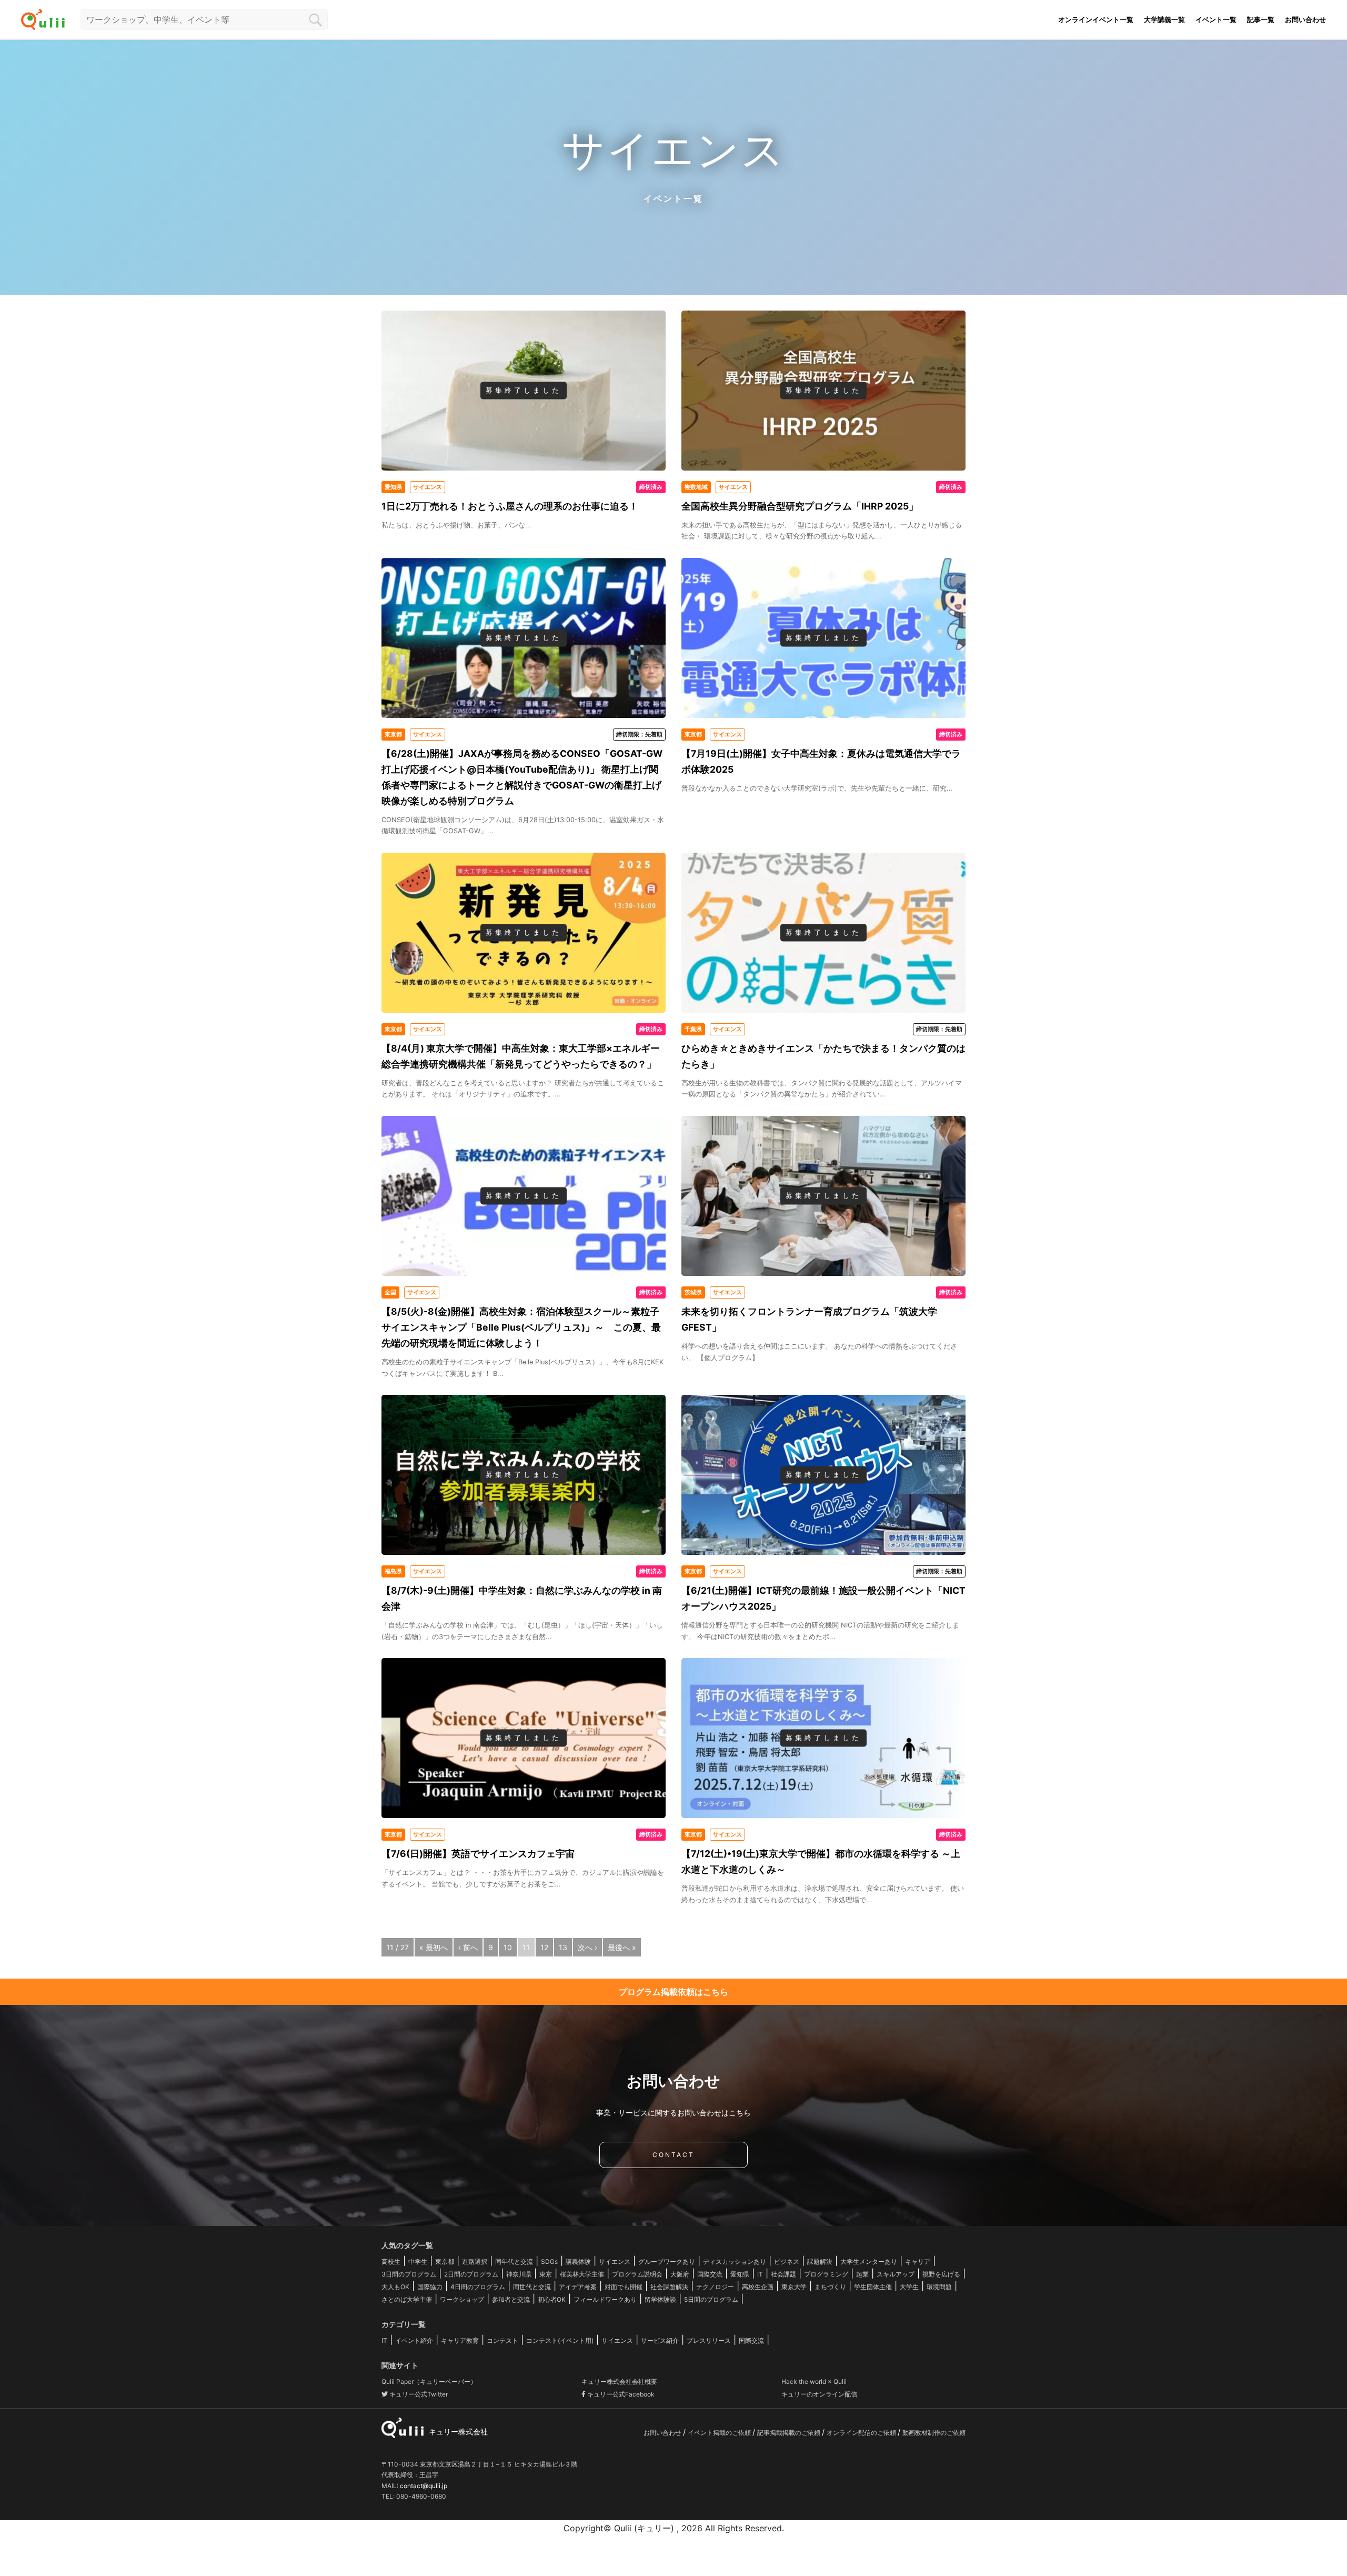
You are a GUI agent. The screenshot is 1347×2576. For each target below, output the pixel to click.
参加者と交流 (511, 2299)
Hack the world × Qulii (814, 2382)
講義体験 (578, 2262)
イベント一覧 (1216, 19)
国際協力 (430, 2287)
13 (563, 1947)
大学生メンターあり (869, 2262)
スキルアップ (896, 2274)
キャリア (918, 2262)
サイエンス (615, 2262)
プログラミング (826, 2274)
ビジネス (787, 2262)
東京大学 (794, 2287)
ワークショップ (462, 2299)
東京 (546, 2274)
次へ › (587, 1947)
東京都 (445, 2262)
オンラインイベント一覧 (1096, 19)
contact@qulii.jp (424, 2486)
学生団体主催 (873, 2287)
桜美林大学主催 (582, 2274)
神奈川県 (519, 2274)
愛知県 (740, 2274)
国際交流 (710, 2274)
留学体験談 (660, 2299)
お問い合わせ (1305, 19)
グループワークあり (667, 2262)
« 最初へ (434, 1947)
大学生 (909, 2287)
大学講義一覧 (1164, 19)
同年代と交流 (514, 2262)
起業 (862, 2274)
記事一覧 (1261, 19)
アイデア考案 (578, 2287)
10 (508, 1947)
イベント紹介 (414, 2340)
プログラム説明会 (637, 2274)
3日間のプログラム (409, 2274)
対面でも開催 (624, 2287)
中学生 (418, 2262)
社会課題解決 (669, 2287)
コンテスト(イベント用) (560, 2340)
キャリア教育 (460, 2340)
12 (544, 1947)
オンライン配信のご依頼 (862, 2433)
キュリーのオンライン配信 (819, 2394)
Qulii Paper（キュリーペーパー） (429, 2382)
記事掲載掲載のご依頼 (790, 2433)
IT (760, 2274)
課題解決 (820, 2262)
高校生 (391, 2262)
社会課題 (783, 2274)
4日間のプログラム (478, 2287)
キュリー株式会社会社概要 (619, 2382)
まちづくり (830, 2287)
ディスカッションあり (735, 2262)
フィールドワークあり (605, 2299)
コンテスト (502, 2340)
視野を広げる (941, 2274)
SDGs (549, 2262)
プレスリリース (709, 2340)
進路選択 (475, 2262)
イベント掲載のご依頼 (720, 2433)
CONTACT (673, 2155)
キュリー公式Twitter (418, 2394)
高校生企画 (758, 2287)
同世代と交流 (532, 2287)
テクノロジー (715, 2287)
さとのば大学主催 (407, 2299)
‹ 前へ (468, 1947)
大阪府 (680, 2274)
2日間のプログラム (471, 2274)
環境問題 (939, 2287)
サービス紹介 (660, 2340)
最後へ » (622, 1947)
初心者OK (552, 2299)
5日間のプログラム (711, 2299)
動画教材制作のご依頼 (934, 2433)
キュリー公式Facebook (620, 2394)
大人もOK (395, 2287)
